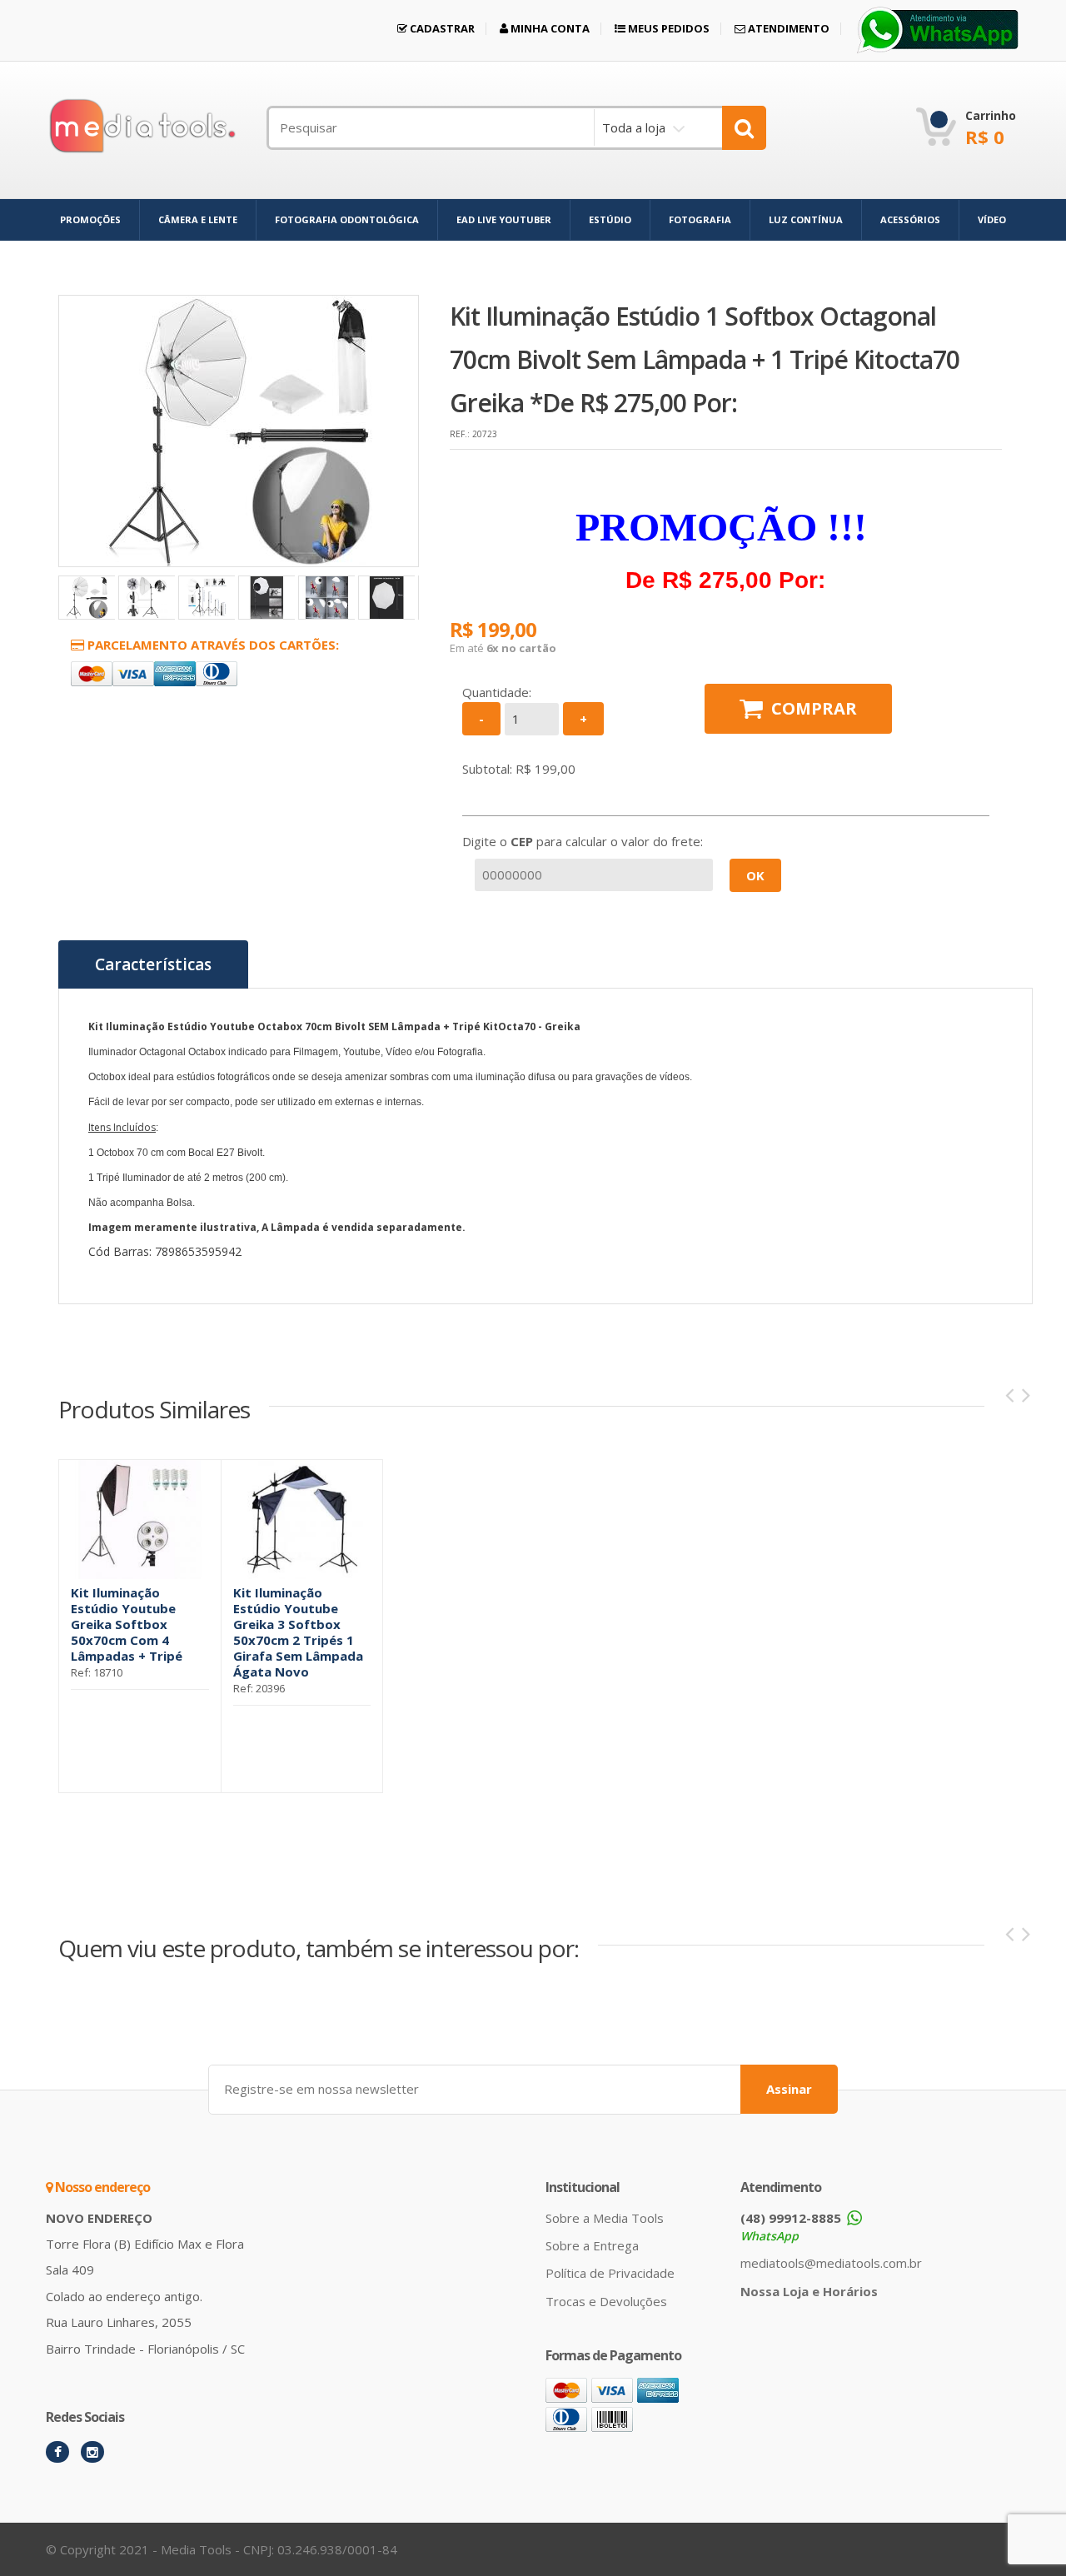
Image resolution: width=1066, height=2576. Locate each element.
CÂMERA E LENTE (198, 219)
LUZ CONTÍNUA (806, 219)
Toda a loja (634, 127)
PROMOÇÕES (90, 219)
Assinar (789, 2089)
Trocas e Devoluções (606, 2301)
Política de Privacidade (610, 2273)
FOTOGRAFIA (700, 219)
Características (153, 964)
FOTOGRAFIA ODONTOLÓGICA (347, 219)
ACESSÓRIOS (910, 219)
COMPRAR (814, 708)
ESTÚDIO (610, 219)
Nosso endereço (101, 2187)
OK (755, 875)
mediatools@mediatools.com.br (831, 2263)
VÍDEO (992, 219)
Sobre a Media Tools (605, 2218)
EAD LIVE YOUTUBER (504, 219)
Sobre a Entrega (592, 2245)
